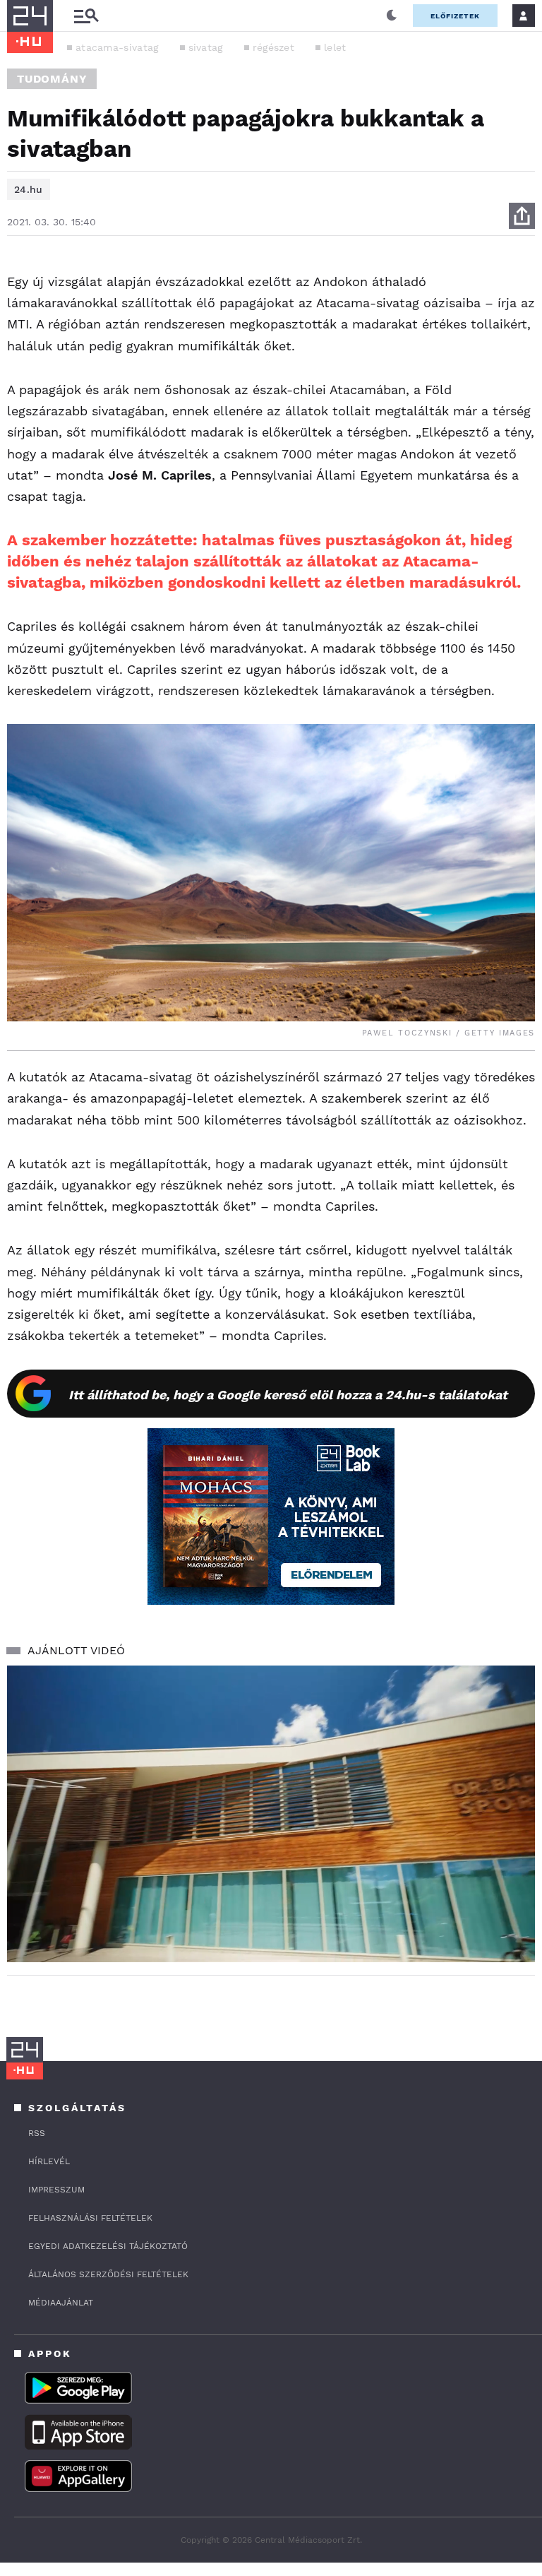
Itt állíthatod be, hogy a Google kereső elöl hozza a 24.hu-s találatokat (288, 1395)
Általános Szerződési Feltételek (108, 2274)
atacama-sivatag (117, 47)
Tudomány (52, 79)
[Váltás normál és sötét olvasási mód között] (392, 16)
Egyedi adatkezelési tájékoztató (108, 2246)
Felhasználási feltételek (90, 2218)
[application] (271, 1814)
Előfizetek (455, 16)
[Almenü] (86, 16)
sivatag (206, 47)
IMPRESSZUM (56, 2190)
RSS (37, 2133)
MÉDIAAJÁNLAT (61, 2303)
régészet (273, 47)
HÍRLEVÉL (49, 2161)
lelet (335, 47)
